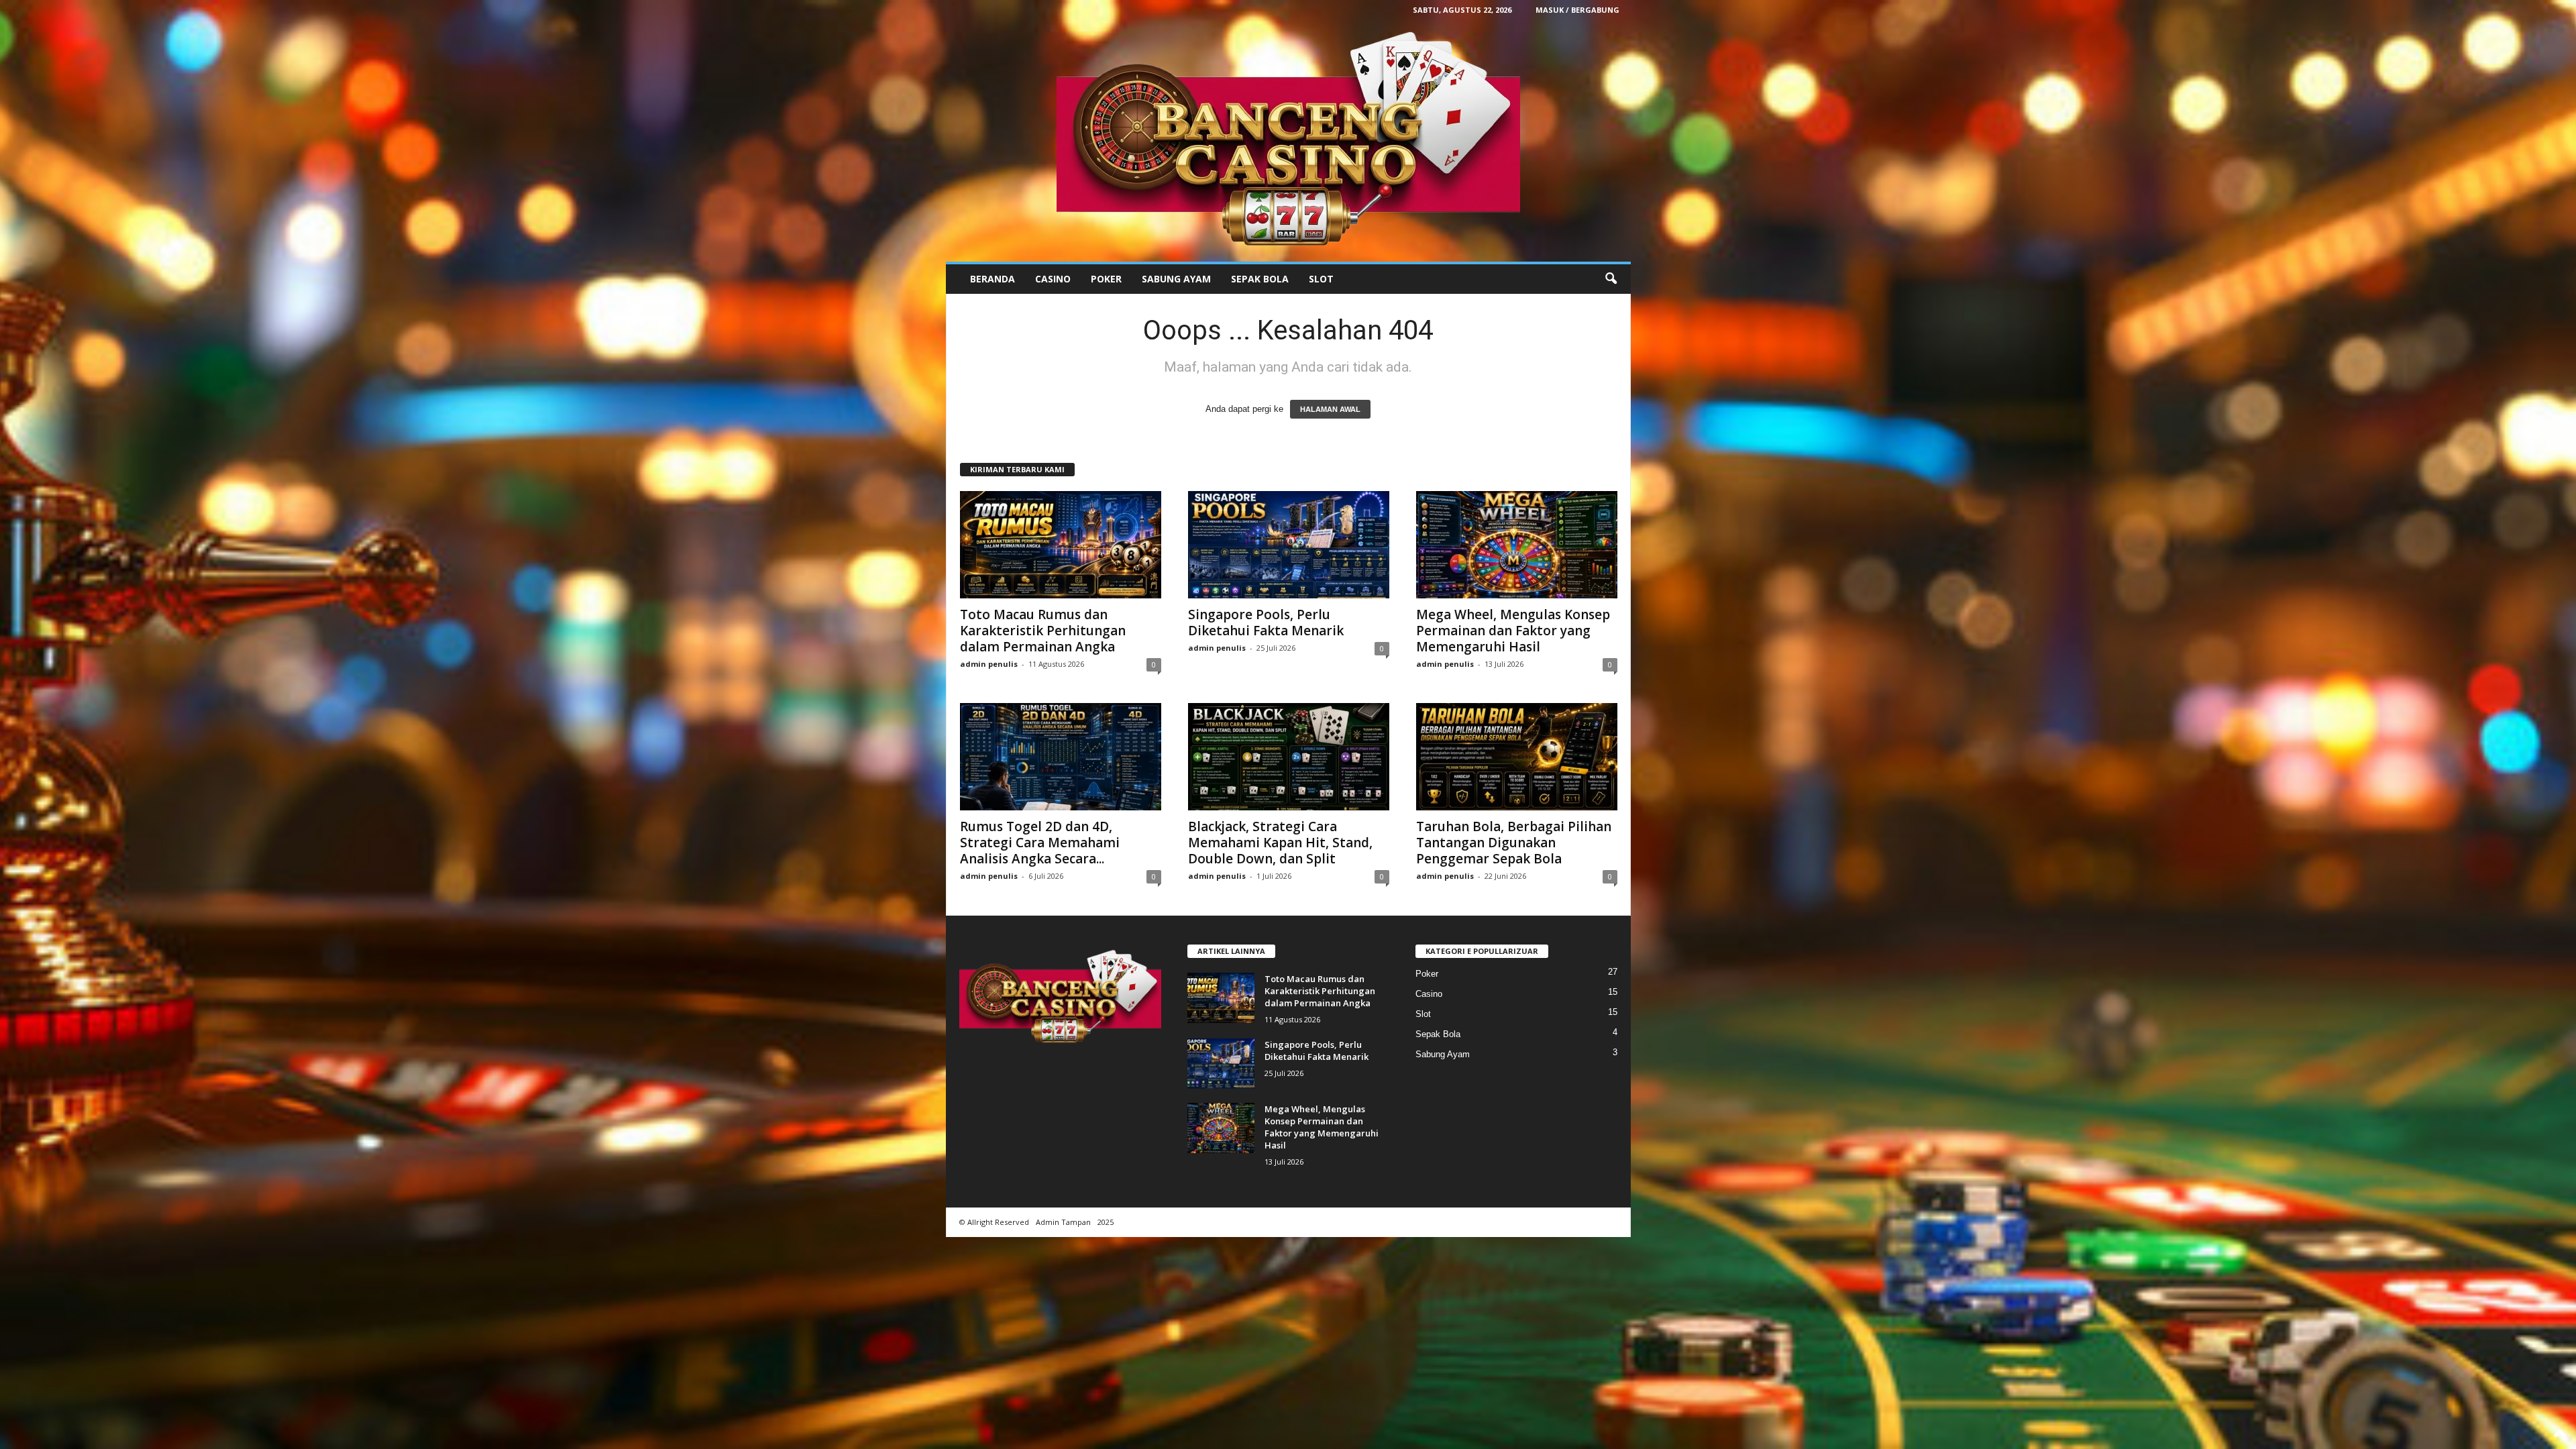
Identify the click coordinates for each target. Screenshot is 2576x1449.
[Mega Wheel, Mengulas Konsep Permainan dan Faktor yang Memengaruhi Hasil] (1517, 545)
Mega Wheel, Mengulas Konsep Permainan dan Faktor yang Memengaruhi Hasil (1513, 631)
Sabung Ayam (1176, 279)
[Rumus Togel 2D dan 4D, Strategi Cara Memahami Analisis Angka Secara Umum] (1061, 757)
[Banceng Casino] (1288, 141)
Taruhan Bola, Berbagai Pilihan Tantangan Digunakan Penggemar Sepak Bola (1514, 843)
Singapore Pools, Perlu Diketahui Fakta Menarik (1266, 623)
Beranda (992, 279)
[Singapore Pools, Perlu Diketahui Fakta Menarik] (1289, 545)
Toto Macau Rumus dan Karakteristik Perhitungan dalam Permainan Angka (1043, 631)
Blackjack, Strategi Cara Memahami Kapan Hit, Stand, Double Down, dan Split (1280, 843)
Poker (1106, 279)
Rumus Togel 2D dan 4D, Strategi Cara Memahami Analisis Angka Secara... (1040, 843)
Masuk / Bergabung (1577, 10)
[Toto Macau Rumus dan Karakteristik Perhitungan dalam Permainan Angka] (1061, 545)
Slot (1321, 279)
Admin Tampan (1063, 1222)
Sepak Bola (1260, 279)
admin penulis (989, 664)
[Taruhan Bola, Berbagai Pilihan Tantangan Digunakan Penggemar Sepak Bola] (1517, 757)
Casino (1053, 279)
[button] (1611, 279)
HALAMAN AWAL (1330, 409)
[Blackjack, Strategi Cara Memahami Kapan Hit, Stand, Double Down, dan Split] (1289, 757)
